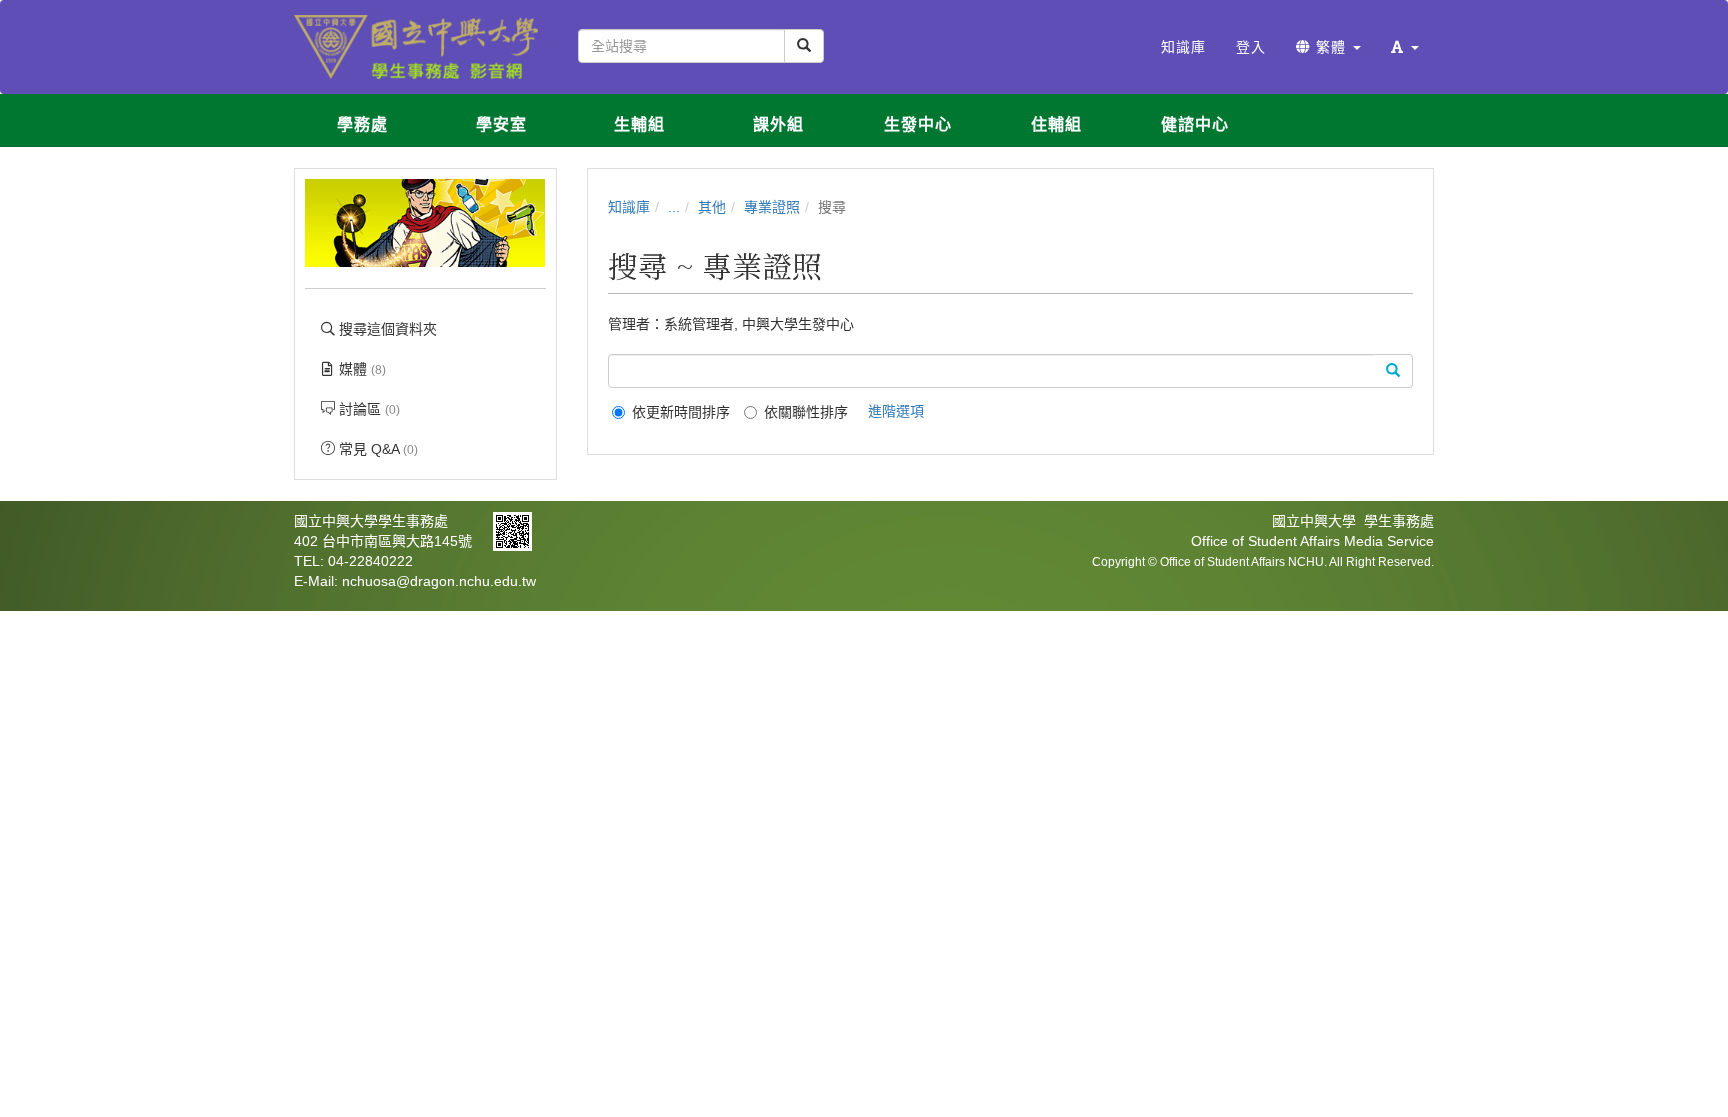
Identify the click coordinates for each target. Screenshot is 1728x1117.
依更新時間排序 (681, 412)
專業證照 (772, 207)
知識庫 (629, 207)
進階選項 (896, 411)
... (674, 207)
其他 (712, 207)
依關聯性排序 (806, 412)
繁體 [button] (1331, 47)
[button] (1405, 47)
